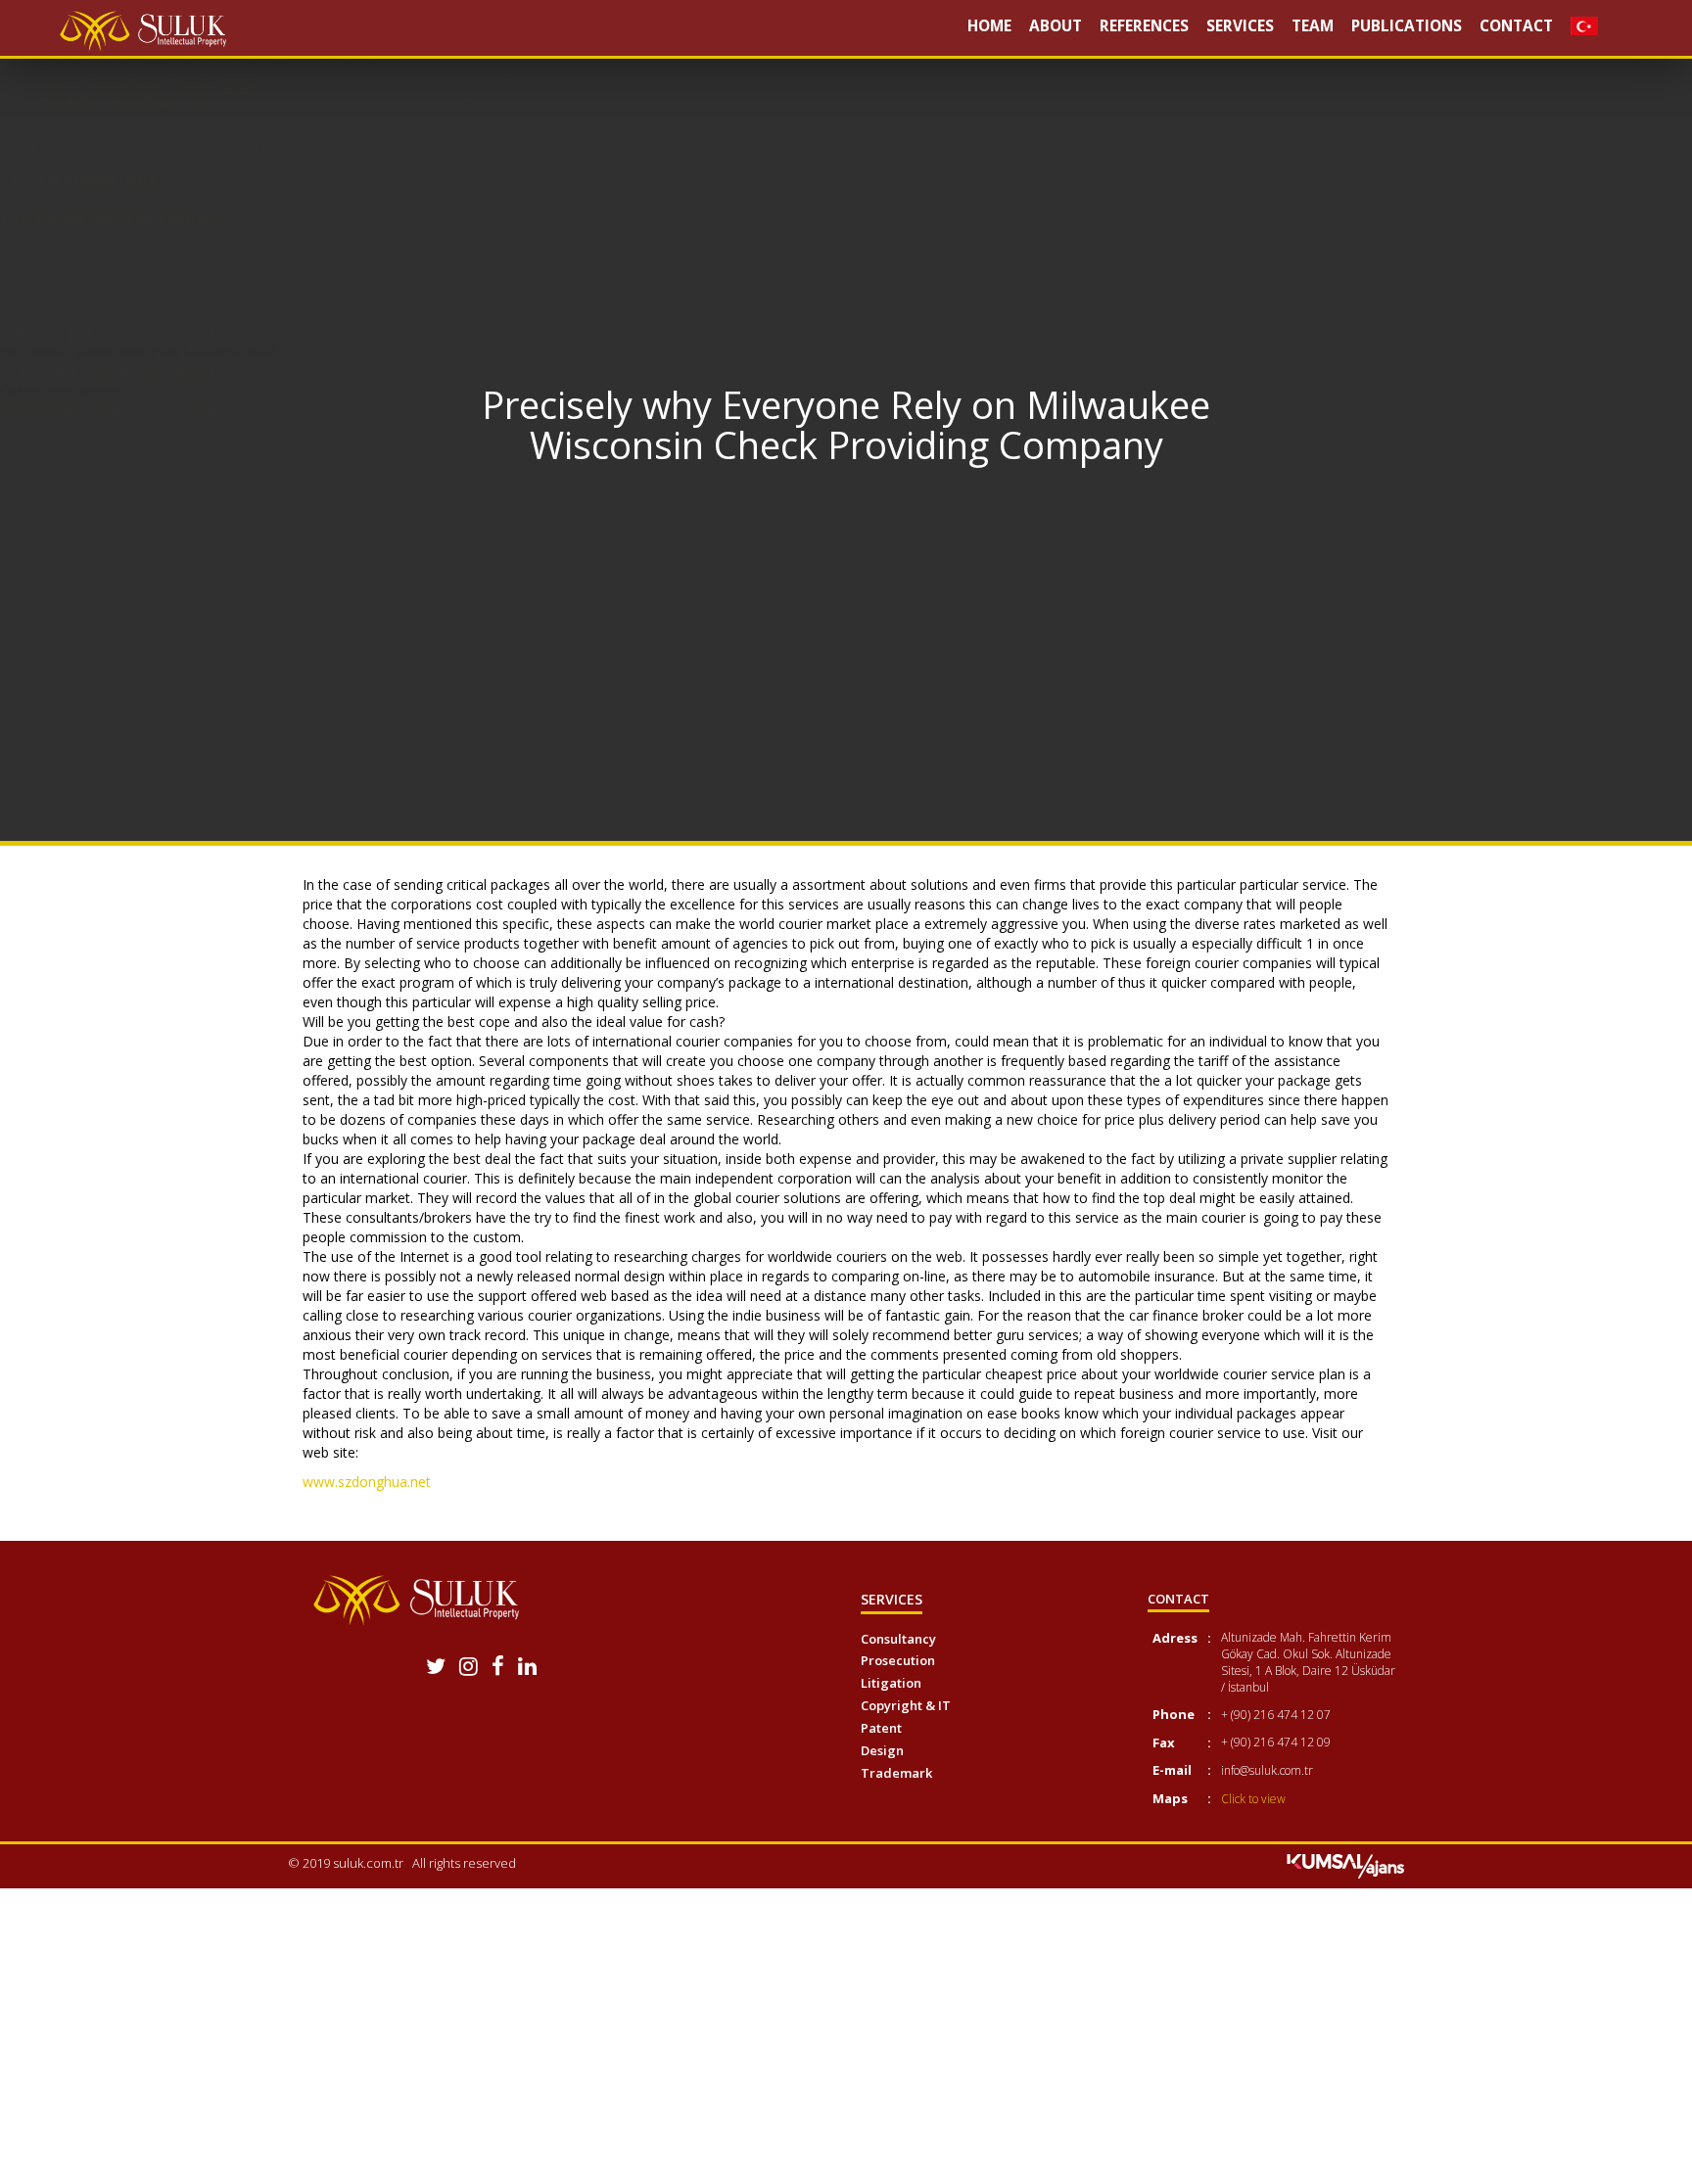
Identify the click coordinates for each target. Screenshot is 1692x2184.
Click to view (1253, 1799)
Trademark (896, 1773)
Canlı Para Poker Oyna (78, 179)
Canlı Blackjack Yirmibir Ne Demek (109, 331)
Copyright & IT (906, 1705)
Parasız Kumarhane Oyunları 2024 (146, 84)
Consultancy (898, 1639)
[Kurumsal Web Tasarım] (1345, 1865)
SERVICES (1240, 26)
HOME (989, 26)
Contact (1516, 26)
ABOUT (1056, 26)
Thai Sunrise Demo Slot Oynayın (112, 218)
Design (882, 1750)
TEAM (1313, 26)
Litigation (891, 1683)
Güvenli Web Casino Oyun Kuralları (109, 410)
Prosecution (898, 1660)
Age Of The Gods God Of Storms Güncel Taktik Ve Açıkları (222, 64)
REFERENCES (1144, 26)
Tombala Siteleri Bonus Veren (133, 103)
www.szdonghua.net (367, 1482)
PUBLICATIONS (1407, 26)
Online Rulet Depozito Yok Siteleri (106, 371)
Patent (881, 1728)
